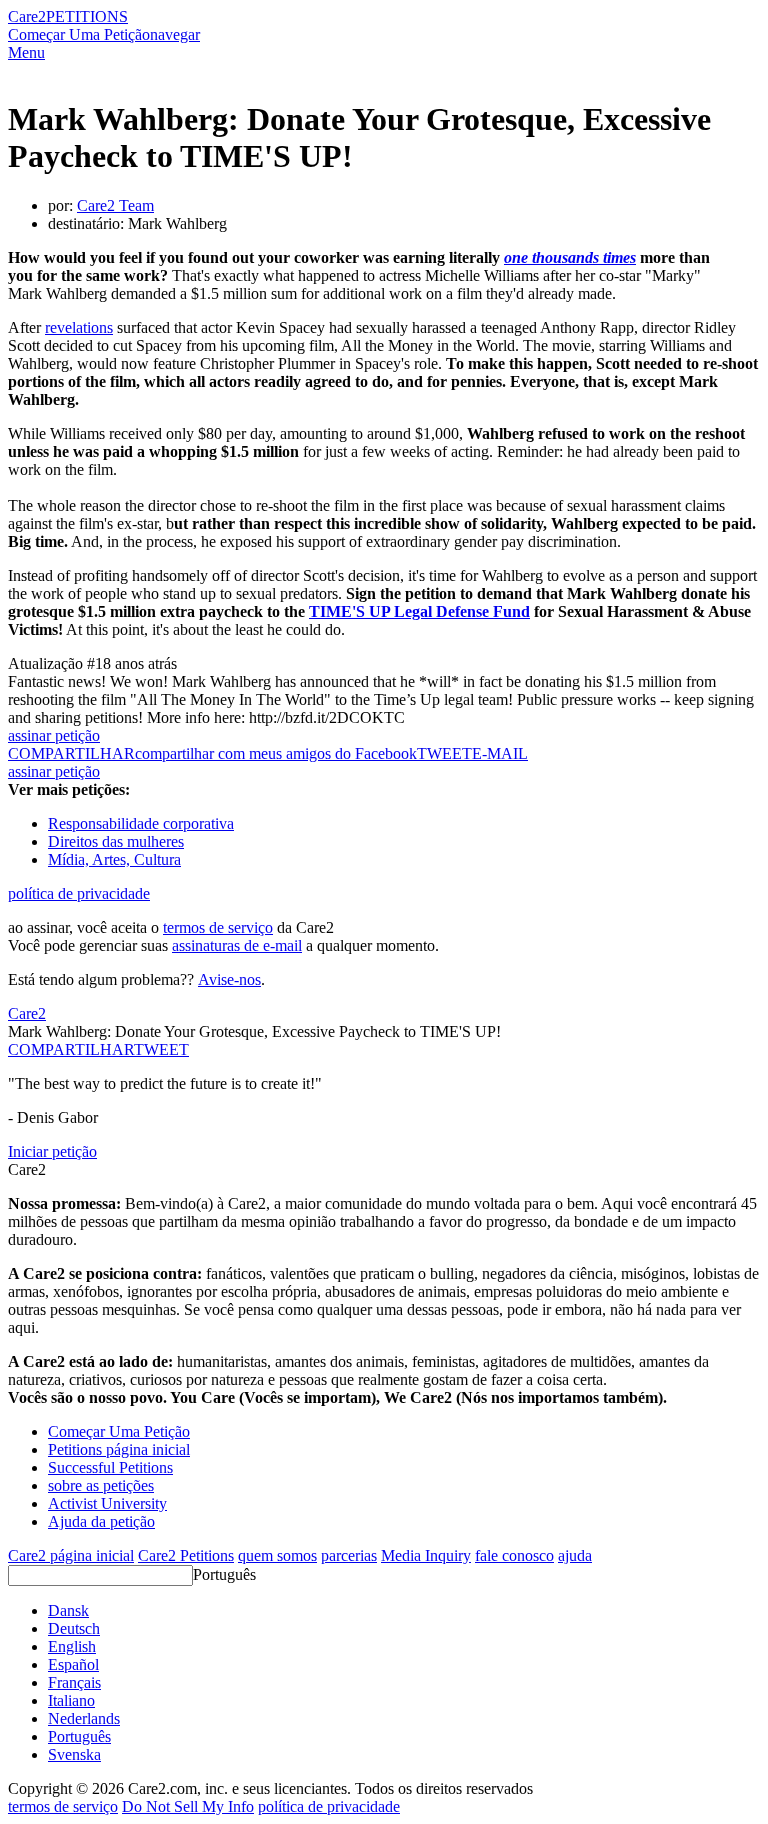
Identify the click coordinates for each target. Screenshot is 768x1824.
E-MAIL (500, 753)
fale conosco (514, 1555)
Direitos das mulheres (116, 841)
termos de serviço (218, 927)
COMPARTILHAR (71, 1049)
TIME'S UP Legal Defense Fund (419, 611)
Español (73, 1664)
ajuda (575, 1555)
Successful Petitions (110, 1467)
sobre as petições (101, 1485)
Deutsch (74, 1628)
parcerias (349, 1555)
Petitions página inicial (119, 1449)
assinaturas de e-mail (237, 945)
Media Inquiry (426, 1555)
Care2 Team (115, 205)
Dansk (68, 1610)
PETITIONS (87, 16)
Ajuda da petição (101, 1521)
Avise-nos (229, 979)
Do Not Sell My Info (188, 1806)
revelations (79, 327)
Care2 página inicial (71, 1555)
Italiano (71, 1700)
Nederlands (84, 1718)
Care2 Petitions (186, 1555)
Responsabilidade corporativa (141, 823)
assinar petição (54, 735)
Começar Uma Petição (79, 34)
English (72, 1646)
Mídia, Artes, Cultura (114, 859)
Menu (26, 52)
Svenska (74, 1754)
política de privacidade (79, 893)
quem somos (277, 1555)
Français (74, 1682)
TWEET (444, 753)
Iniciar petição (52, 1151)
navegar (175, 34)
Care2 (27, 16)
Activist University (107, 1503)
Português (224, 1574)
